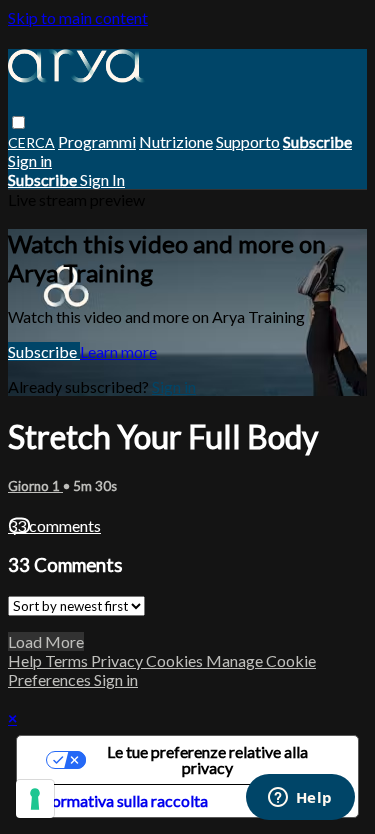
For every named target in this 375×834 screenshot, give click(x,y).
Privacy (118, 660)
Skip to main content (78, 17)
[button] (18, 122)
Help (26, 660)
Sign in (30, 160)
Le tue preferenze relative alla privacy (207, 759)
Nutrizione (176, 141)
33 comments (54, 525)
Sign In (102, 179)
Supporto (248, 141)
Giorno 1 (35, 486)
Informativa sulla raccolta (120, 800)
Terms (68, 660)
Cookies (176, 660)
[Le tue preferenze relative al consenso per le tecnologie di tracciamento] (35, 799)
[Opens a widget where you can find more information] (300, 799)
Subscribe (44, 351)
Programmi (97, 141)
